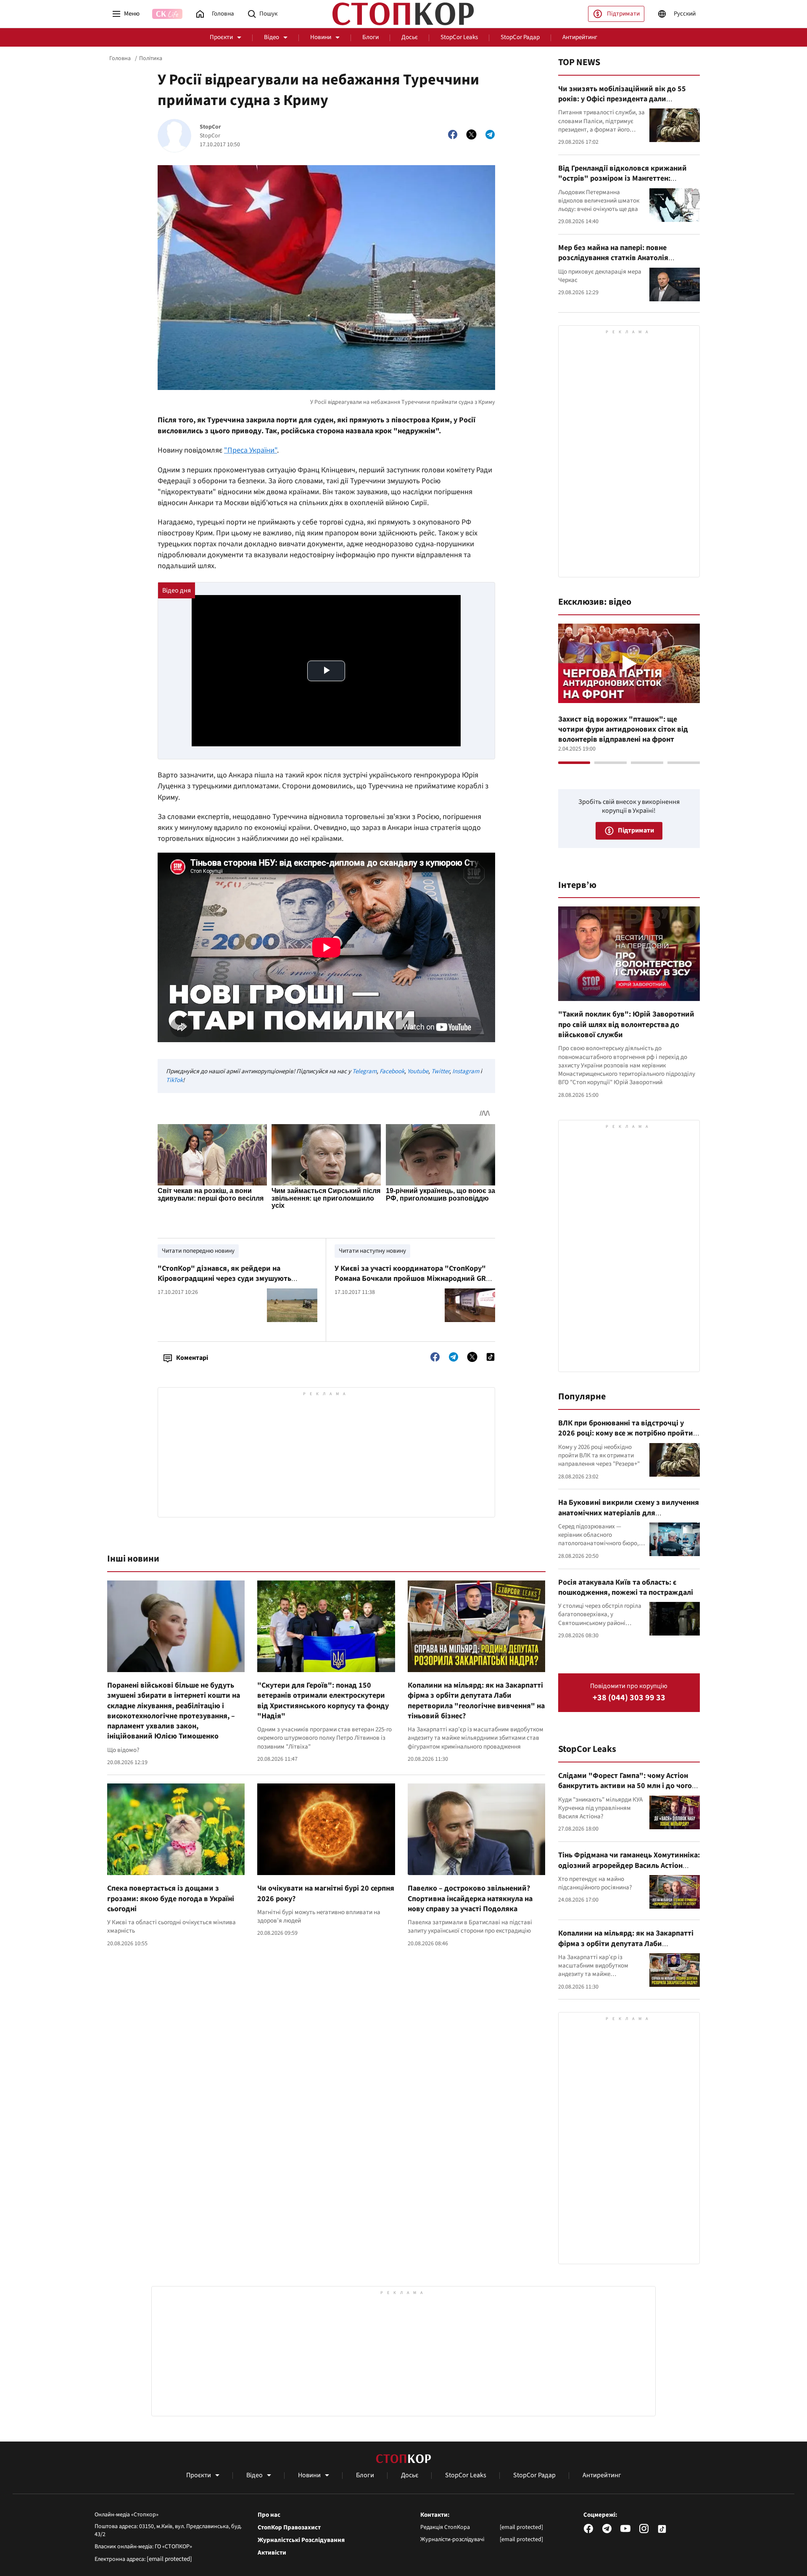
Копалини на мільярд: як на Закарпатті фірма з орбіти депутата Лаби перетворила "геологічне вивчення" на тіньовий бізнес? (476, 1701)
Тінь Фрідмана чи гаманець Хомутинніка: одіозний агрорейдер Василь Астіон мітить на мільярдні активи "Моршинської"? (629, 1870)
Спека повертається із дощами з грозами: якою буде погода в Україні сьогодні (171, 1899)
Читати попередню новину (198, 1251)
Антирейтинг (580, 37)
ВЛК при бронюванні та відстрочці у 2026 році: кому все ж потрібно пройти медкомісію (626, 1433)
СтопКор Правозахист (289, 2528)
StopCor (210, 127)
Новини (321, 37)
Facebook (392, 1071)
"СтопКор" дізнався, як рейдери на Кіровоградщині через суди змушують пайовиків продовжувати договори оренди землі (233, 1284)
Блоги (371, 37)
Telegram (364, 1071)
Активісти (272, 2553)
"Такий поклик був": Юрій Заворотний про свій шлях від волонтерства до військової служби (626, 1025)
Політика (151, 58)
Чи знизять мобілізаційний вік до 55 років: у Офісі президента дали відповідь (622, 99)
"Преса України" (251, 450)
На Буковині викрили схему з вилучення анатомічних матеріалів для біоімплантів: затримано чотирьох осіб (629, 1513)
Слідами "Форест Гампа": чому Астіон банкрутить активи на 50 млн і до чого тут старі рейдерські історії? (625, 1786)
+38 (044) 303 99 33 (629, 1698)
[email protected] (169, 2559)
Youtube (418, 1071)
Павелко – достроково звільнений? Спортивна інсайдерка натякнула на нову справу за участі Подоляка (470, 1899)
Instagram (466, 1071)
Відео (272, 37)
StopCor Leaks (459, 37)
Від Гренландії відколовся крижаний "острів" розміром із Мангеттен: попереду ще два (622, 179)
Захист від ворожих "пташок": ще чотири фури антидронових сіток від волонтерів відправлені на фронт (623, 730)
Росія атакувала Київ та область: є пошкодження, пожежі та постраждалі (626, 1587)
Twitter (440, 1071)
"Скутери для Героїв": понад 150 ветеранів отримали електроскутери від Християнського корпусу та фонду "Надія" (323, 1701)
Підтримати (623, 14)
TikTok (174, 1080)
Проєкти (221, 37)
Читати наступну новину (372, 1251)
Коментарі (192, 1358)
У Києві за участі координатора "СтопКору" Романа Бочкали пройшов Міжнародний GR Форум (410, 1279)
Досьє (410, 37)
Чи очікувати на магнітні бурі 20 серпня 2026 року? (326, 1893)
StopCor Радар (520, 37)
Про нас (269, 2515)
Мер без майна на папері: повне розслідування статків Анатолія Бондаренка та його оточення (613, 258)
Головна (120, 58)
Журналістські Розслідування (301, 2540)
